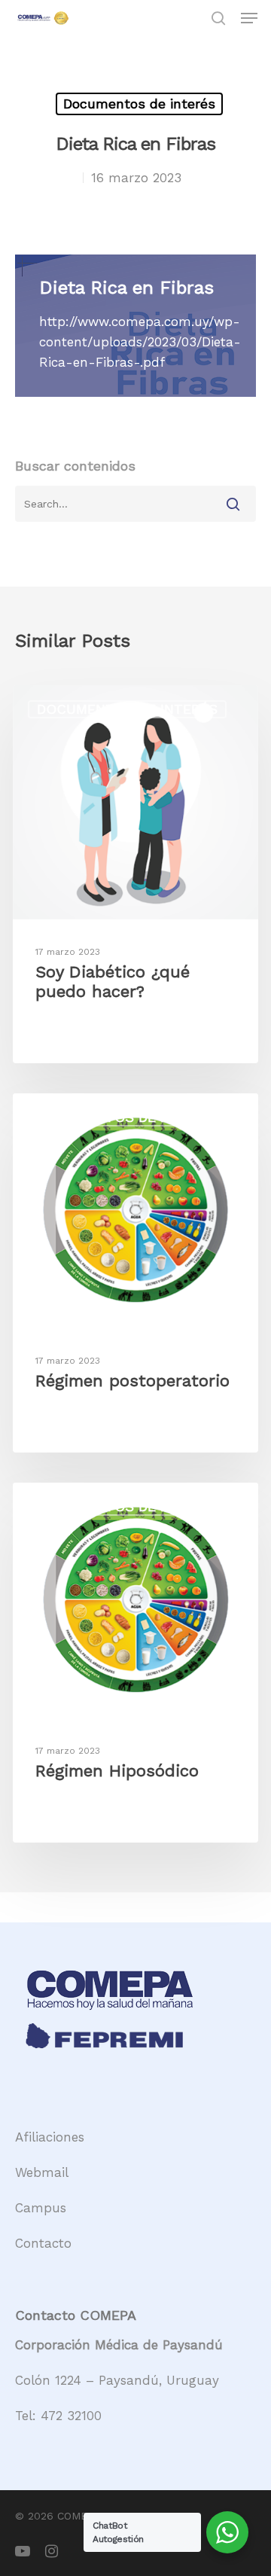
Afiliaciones (50, 2137)
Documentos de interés (139, 104)
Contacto (43, 2243)
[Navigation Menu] (249, 18)
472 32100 (71, 2416)
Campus (41, 2208)
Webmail (42, 2172)
